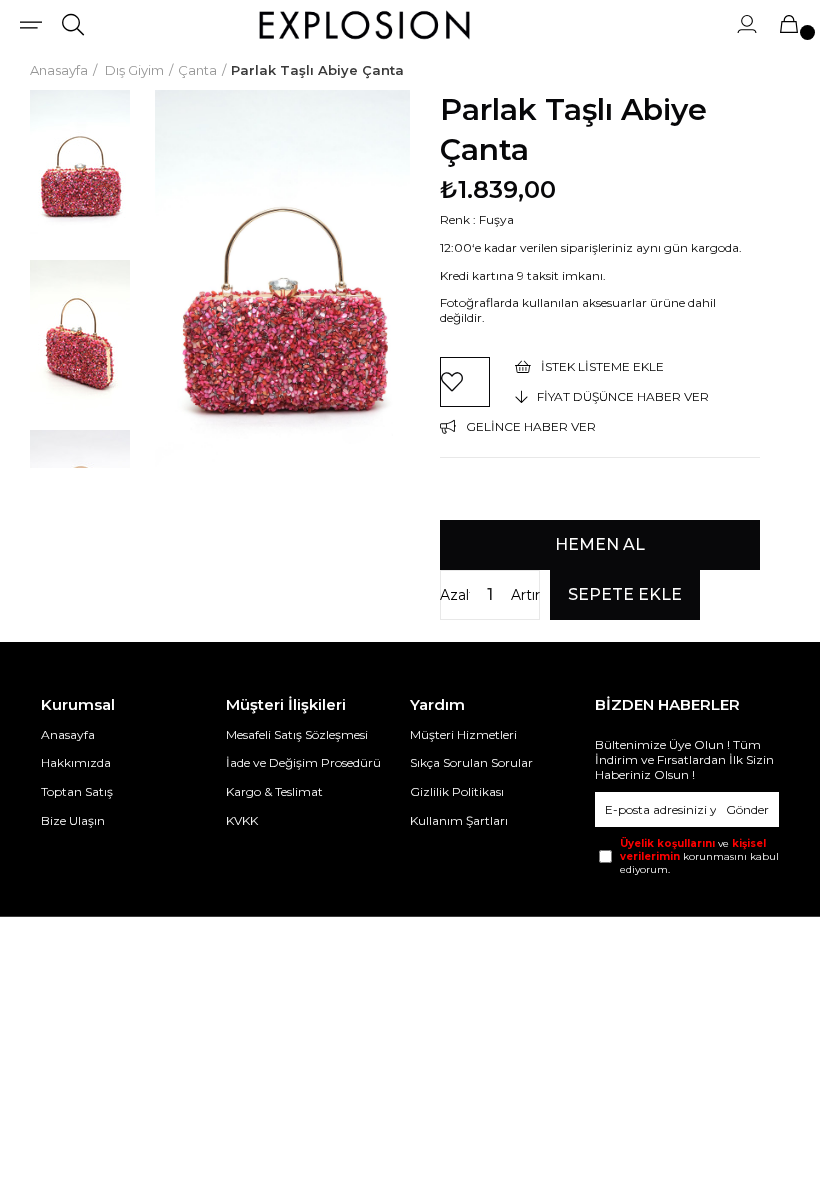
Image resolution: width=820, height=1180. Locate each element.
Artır (525, 595)
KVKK (242, 820)
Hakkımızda (76, 762)
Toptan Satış (77, 791)
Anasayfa (68, 734)
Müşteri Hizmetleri (463, 734)
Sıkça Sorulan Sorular (471, 762)
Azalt (455, 595)
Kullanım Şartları (459, 820)
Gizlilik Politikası (457, 791)
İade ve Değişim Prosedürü (303, 762)
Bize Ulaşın (73, 820)
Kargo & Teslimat (274, 791)
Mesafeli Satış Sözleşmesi (297, 734)
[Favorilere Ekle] (465, 382)
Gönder (747, 809)
